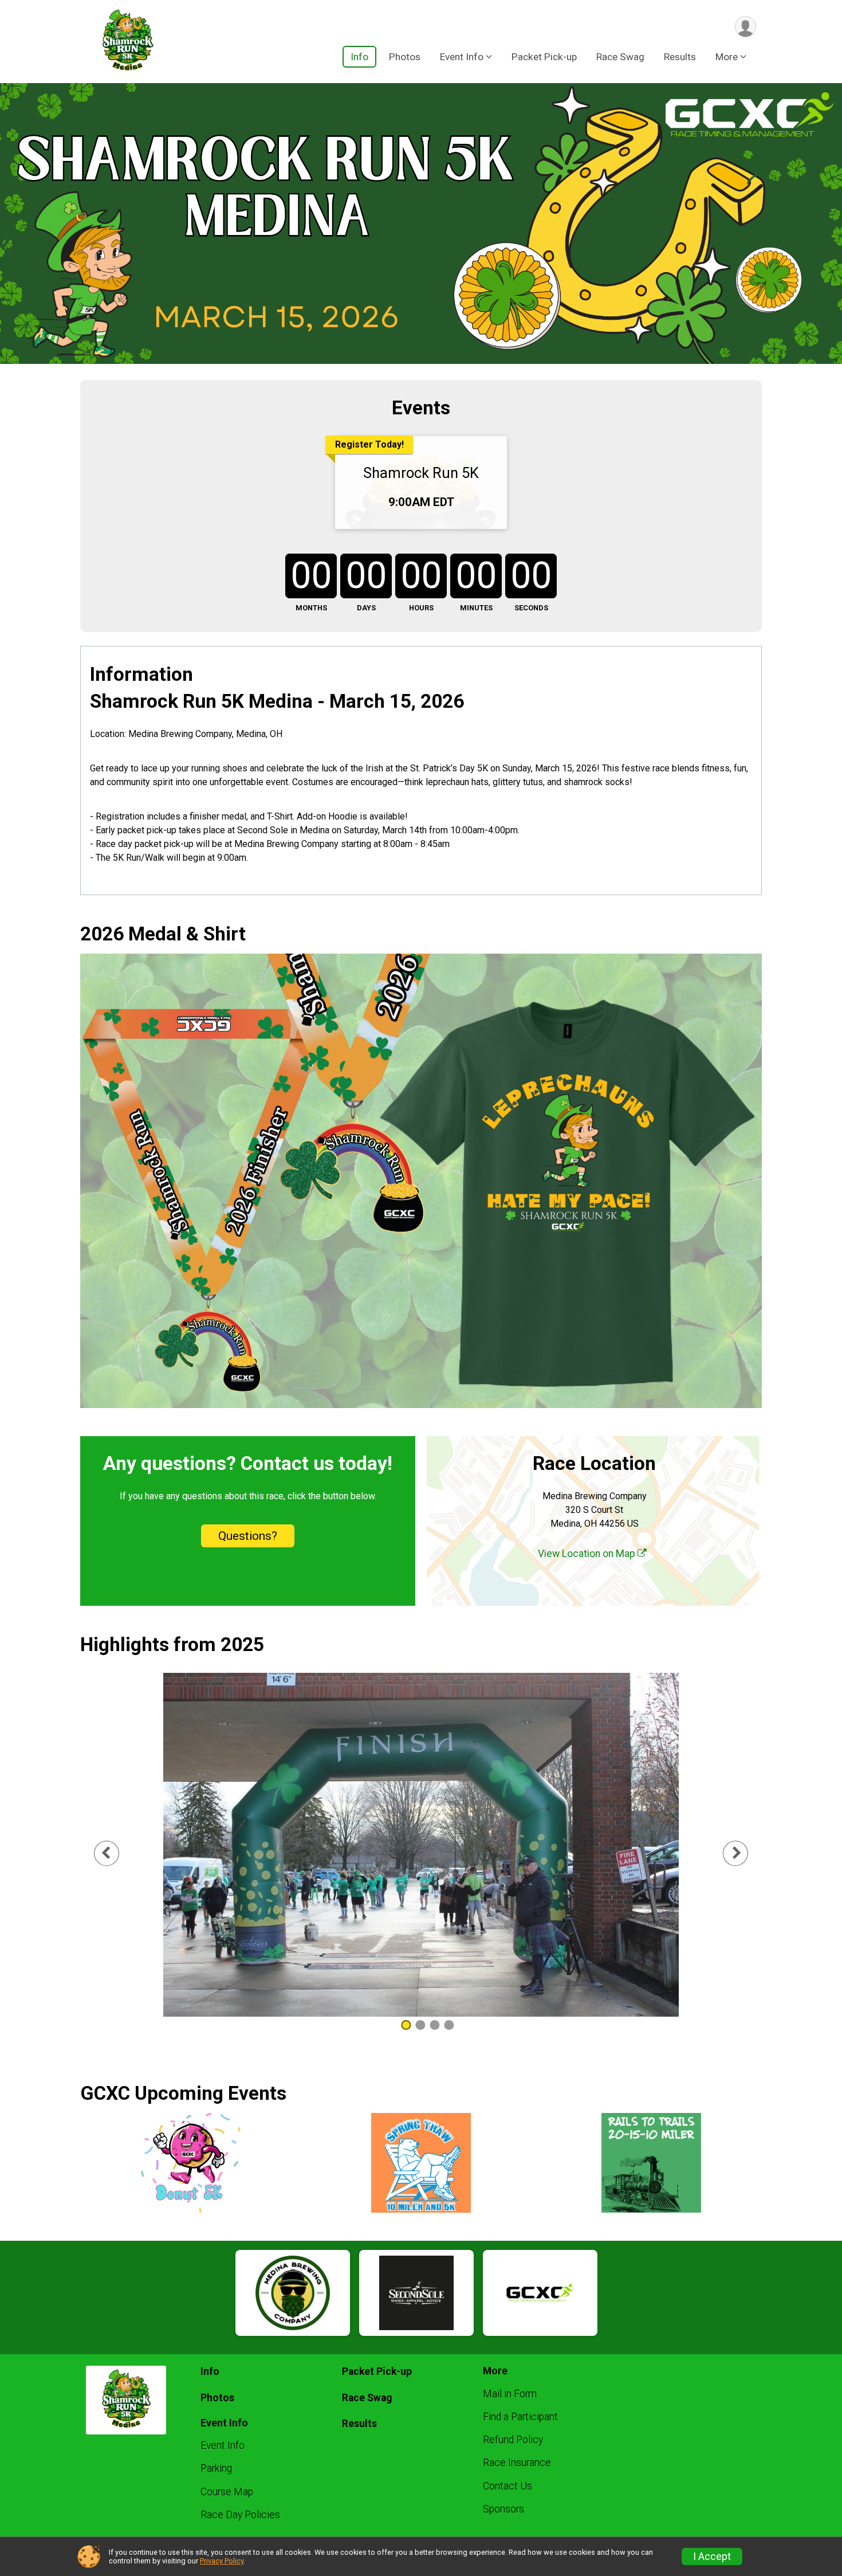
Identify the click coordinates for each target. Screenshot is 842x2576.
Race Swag (620, 57)
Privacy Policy (222, 2561)
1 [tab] (406, 2025)
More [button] (727, 57)
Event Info (223, 2445)
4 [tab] (449, 2025)
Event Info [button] (462, 57)
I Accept (712, 2557)
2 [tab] (420, 2025)
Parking (216, 2468)
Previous (115, 1853)
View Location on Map (588, 1554)
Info (359, 57)
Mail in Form (510, 2394)
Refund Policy (513, 2440)
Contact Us (507, 2486)
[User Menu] (745, 27)
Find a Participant (520, 2417)
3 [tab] (434, 2025)
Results (680, 57)
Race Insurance (517, 2463)
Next (745, 1853)
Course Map (227, 2492)
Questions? (248, 1536)
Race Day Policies (240, 2515)
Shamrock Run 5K (421, 473)
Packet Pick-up (544, 57)
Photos (405, 57)
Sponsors (503, 2509)
